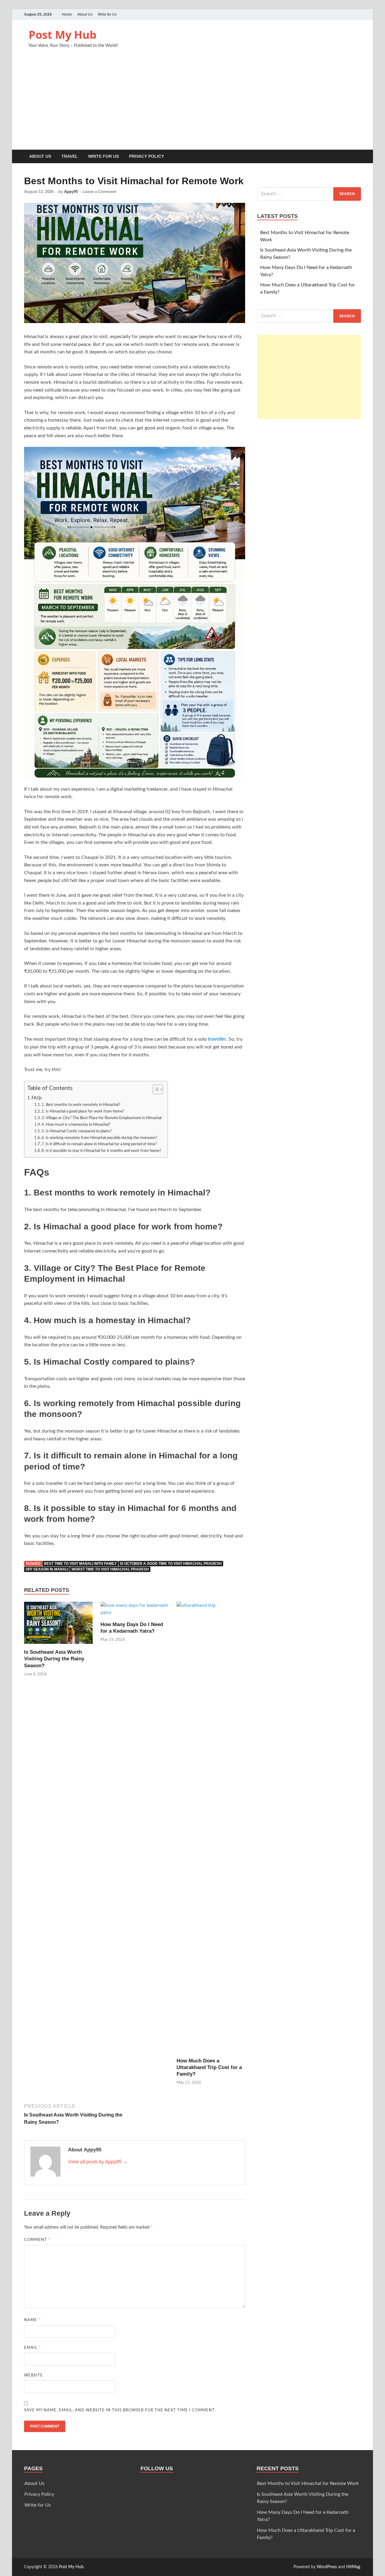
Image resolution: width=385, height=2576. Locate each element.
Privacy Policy (146, 156)
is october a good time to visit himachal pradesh (171, 1564)
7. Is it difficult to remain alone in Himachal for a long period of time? (99, 1144)
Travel (70, 156)
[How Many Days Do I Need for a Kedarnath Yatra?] (135, 1611)
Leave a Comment (99, 192)
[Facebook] (349, 14)
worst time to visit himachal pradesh (110, 1569)
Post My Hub (63, 35)
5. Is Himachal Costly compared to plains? (77, 1131)
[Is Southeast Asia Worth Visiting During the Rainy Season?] (58, 1625)
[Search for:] (309, 194)
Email (32, 2348)
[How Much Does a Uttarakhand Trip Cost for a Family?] (211, 1829)
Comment (37, 2240)
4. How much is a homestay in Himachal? (76, 1125)
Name (32, 2320)
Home (67, 14)
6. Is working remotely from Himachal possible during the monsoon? (99, 1138)
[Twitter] (340, 14)
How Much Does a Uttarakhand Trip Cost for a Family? (209, 2067)
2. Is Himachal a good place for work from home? (83, 1111)
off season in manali (47, 1569)
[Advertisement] (192, 105)
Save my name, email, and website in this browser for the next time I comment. (120, 2410)
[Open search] (358, 157)
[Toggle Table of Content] (155, 1089)
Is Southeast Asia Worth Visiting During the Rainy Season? (54, 1659)
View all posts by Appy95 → (98, 2162)
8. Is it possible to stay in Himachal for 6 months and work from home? (101, 1151)
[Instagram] (357, 14)
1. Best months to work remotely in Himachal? (81, 1105)
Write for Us (107, 14)
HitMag (353, 2567)
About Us (85, 14)
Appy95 (71, 192)
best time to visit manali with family (80, 1564)
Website (34, 2375)
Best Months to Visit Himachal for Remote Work (308, 2483)
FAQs (37, 1098)
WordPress (327, 2567)
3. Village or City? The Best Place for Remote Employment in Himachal (102, 1118)
